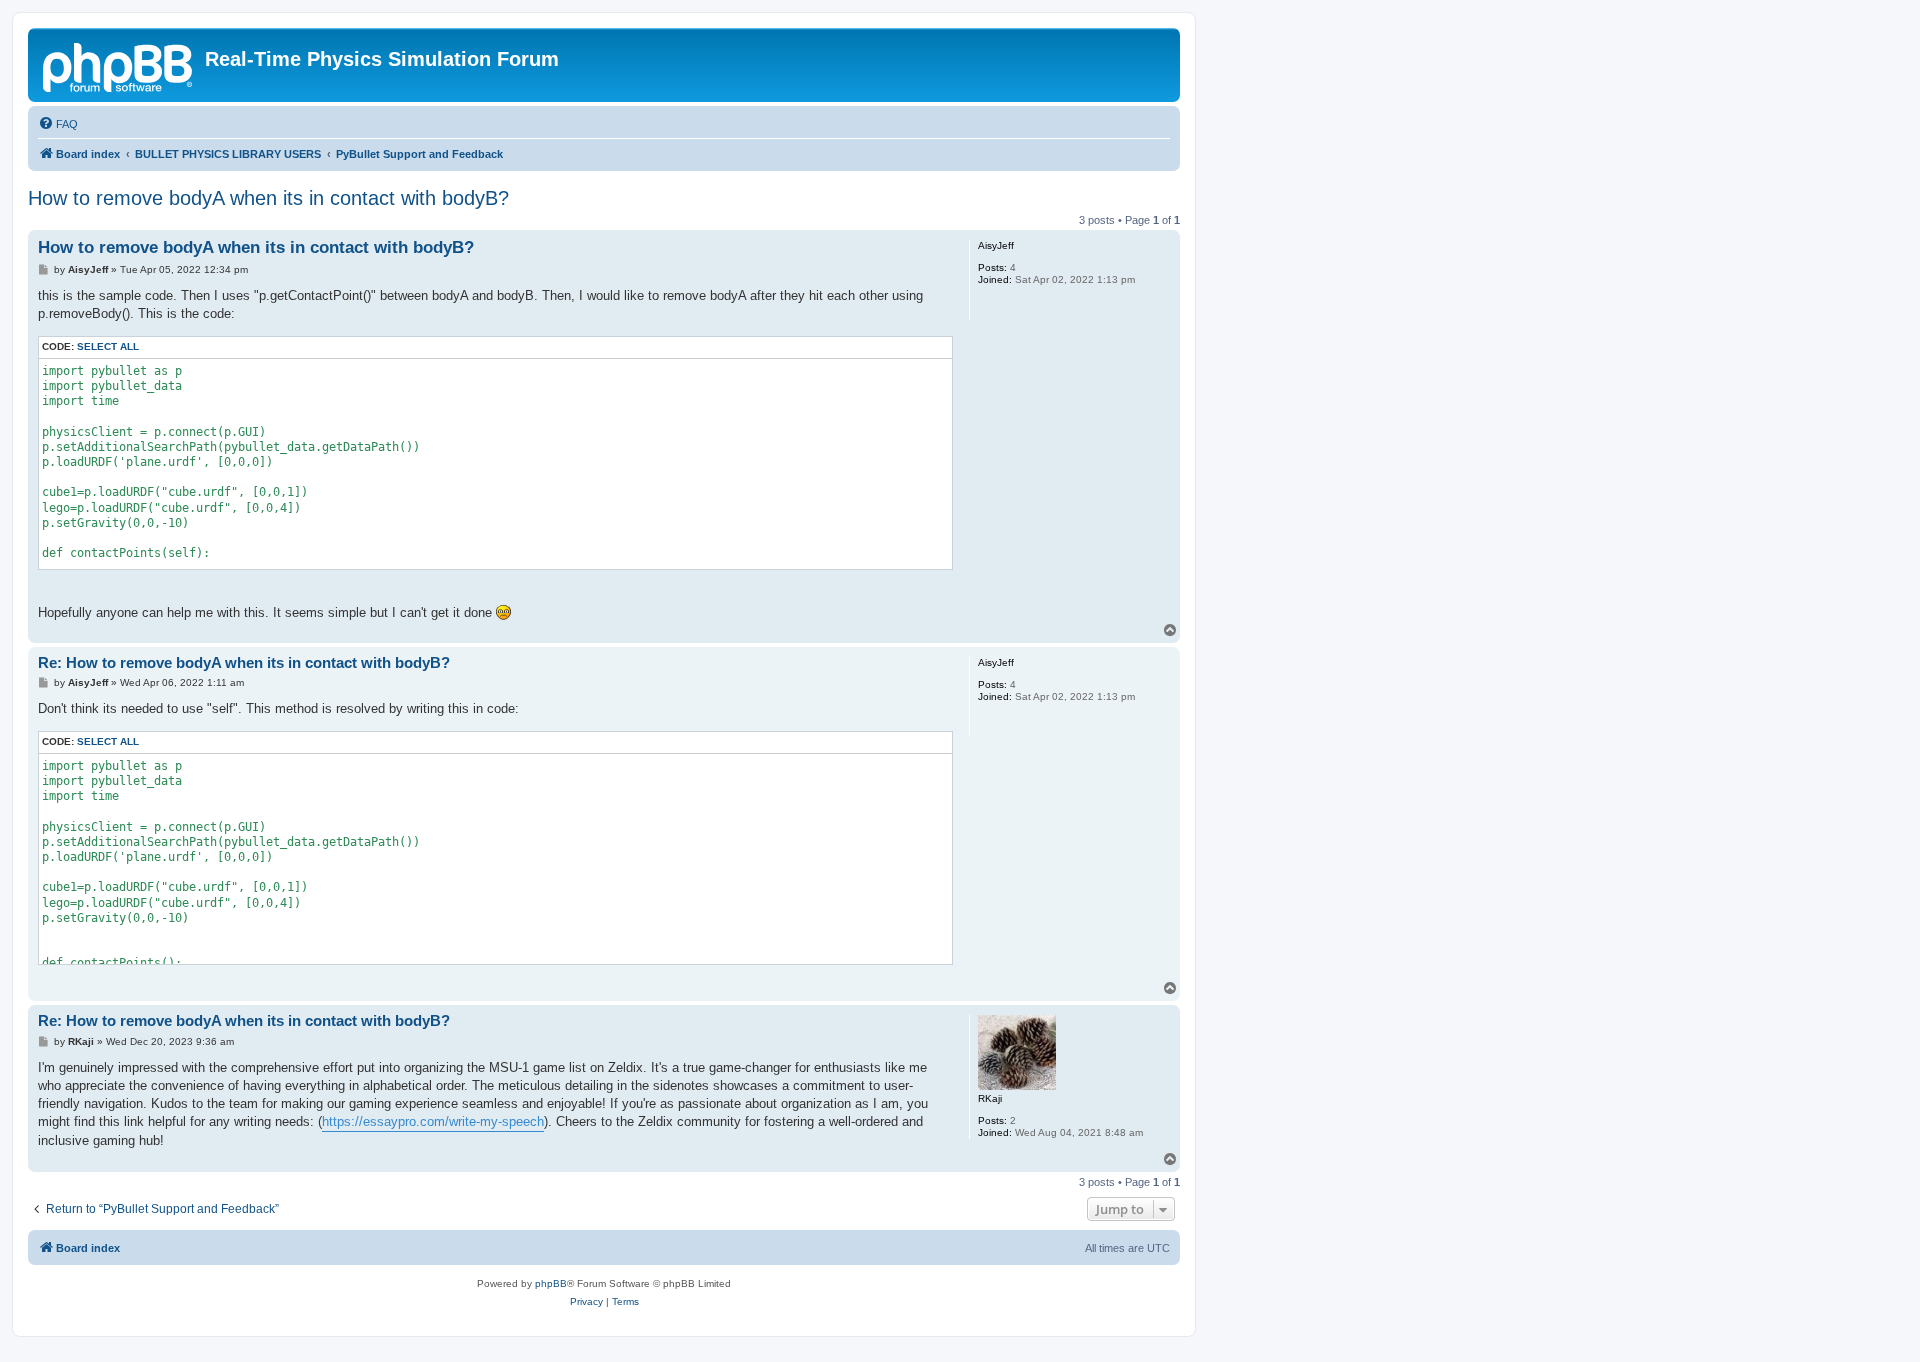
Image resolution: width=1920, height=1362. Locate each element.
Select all (108, 346)
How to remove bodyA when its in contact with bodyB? (268, 198)
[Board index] (119, 65)
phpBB (551, 1283)
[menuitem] (58, 124)
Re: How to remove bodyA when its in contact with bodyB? (244, 662)
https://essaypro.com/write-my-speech (433, 1121)
